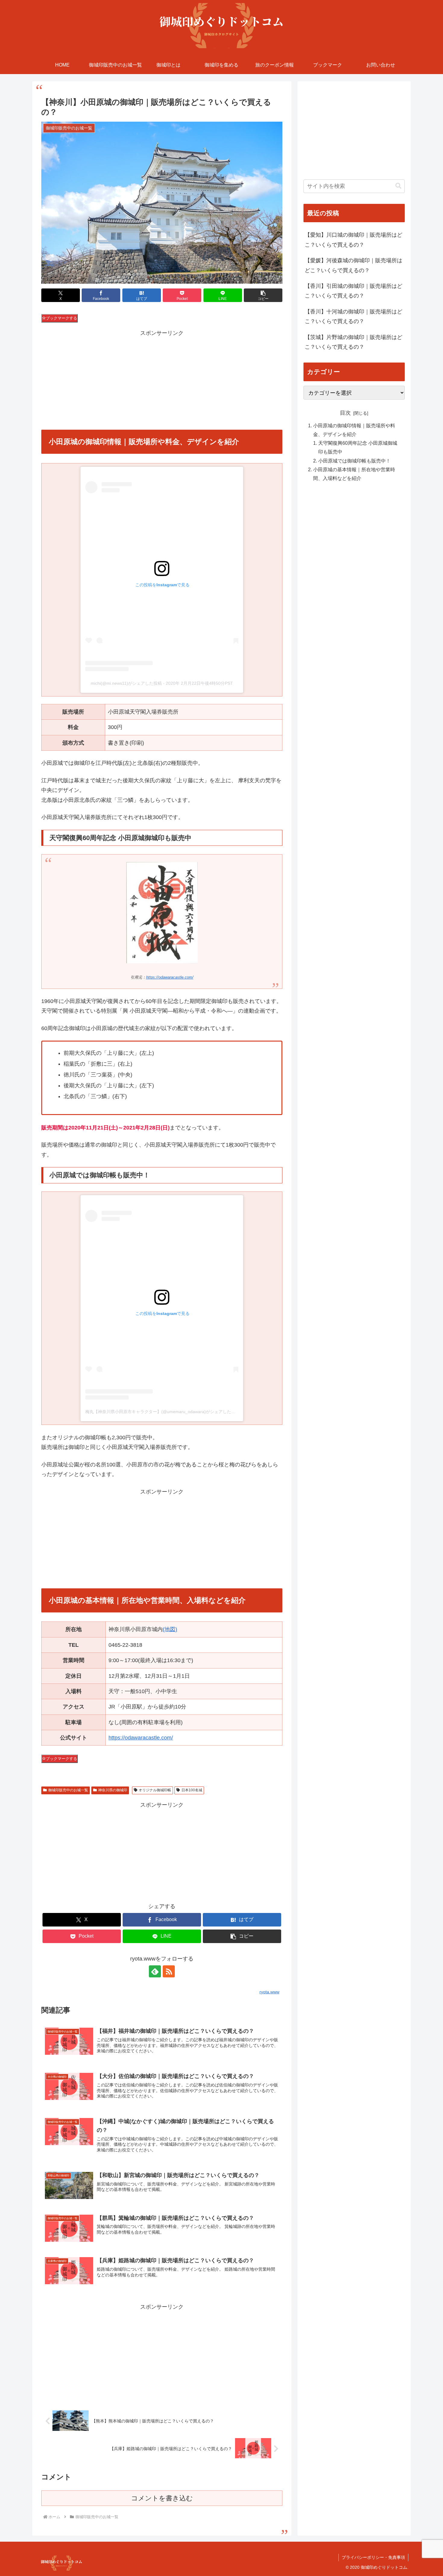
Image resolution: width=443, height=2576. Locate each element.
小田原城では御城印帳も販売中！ (354, 460)
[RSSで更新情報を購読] (169, 1971)
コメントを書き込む (162, 2498)
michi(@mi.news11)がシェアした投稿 (126, 683)
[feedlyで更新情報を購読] (155, 1971)
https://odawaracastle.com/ (170, 977)
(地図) (170, 1629)
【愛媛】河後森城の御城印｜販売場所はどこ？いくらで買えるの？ (353, 265)
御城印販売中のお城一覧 (68, 1790)
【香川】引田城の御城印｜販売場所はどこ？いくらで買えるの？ (353, 291)
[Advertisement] (162, 380)
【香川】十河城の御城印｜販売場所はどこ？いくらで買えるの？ (353, 316)
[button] (263, 295)
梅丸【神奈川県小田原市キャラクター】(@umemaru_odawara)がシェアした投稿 (162, 1412)
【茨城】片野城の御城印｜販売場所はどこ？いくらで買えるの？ (353, 342)
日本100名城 (192, 1790)
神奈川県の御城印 (113, 1790)
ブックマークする (61, 318)
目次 (345, 413)
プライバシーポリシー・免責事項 (373, 2557)
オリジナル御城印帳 (155, 1790)
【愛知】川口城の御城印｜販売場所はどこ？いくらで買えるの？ (353, 240)
